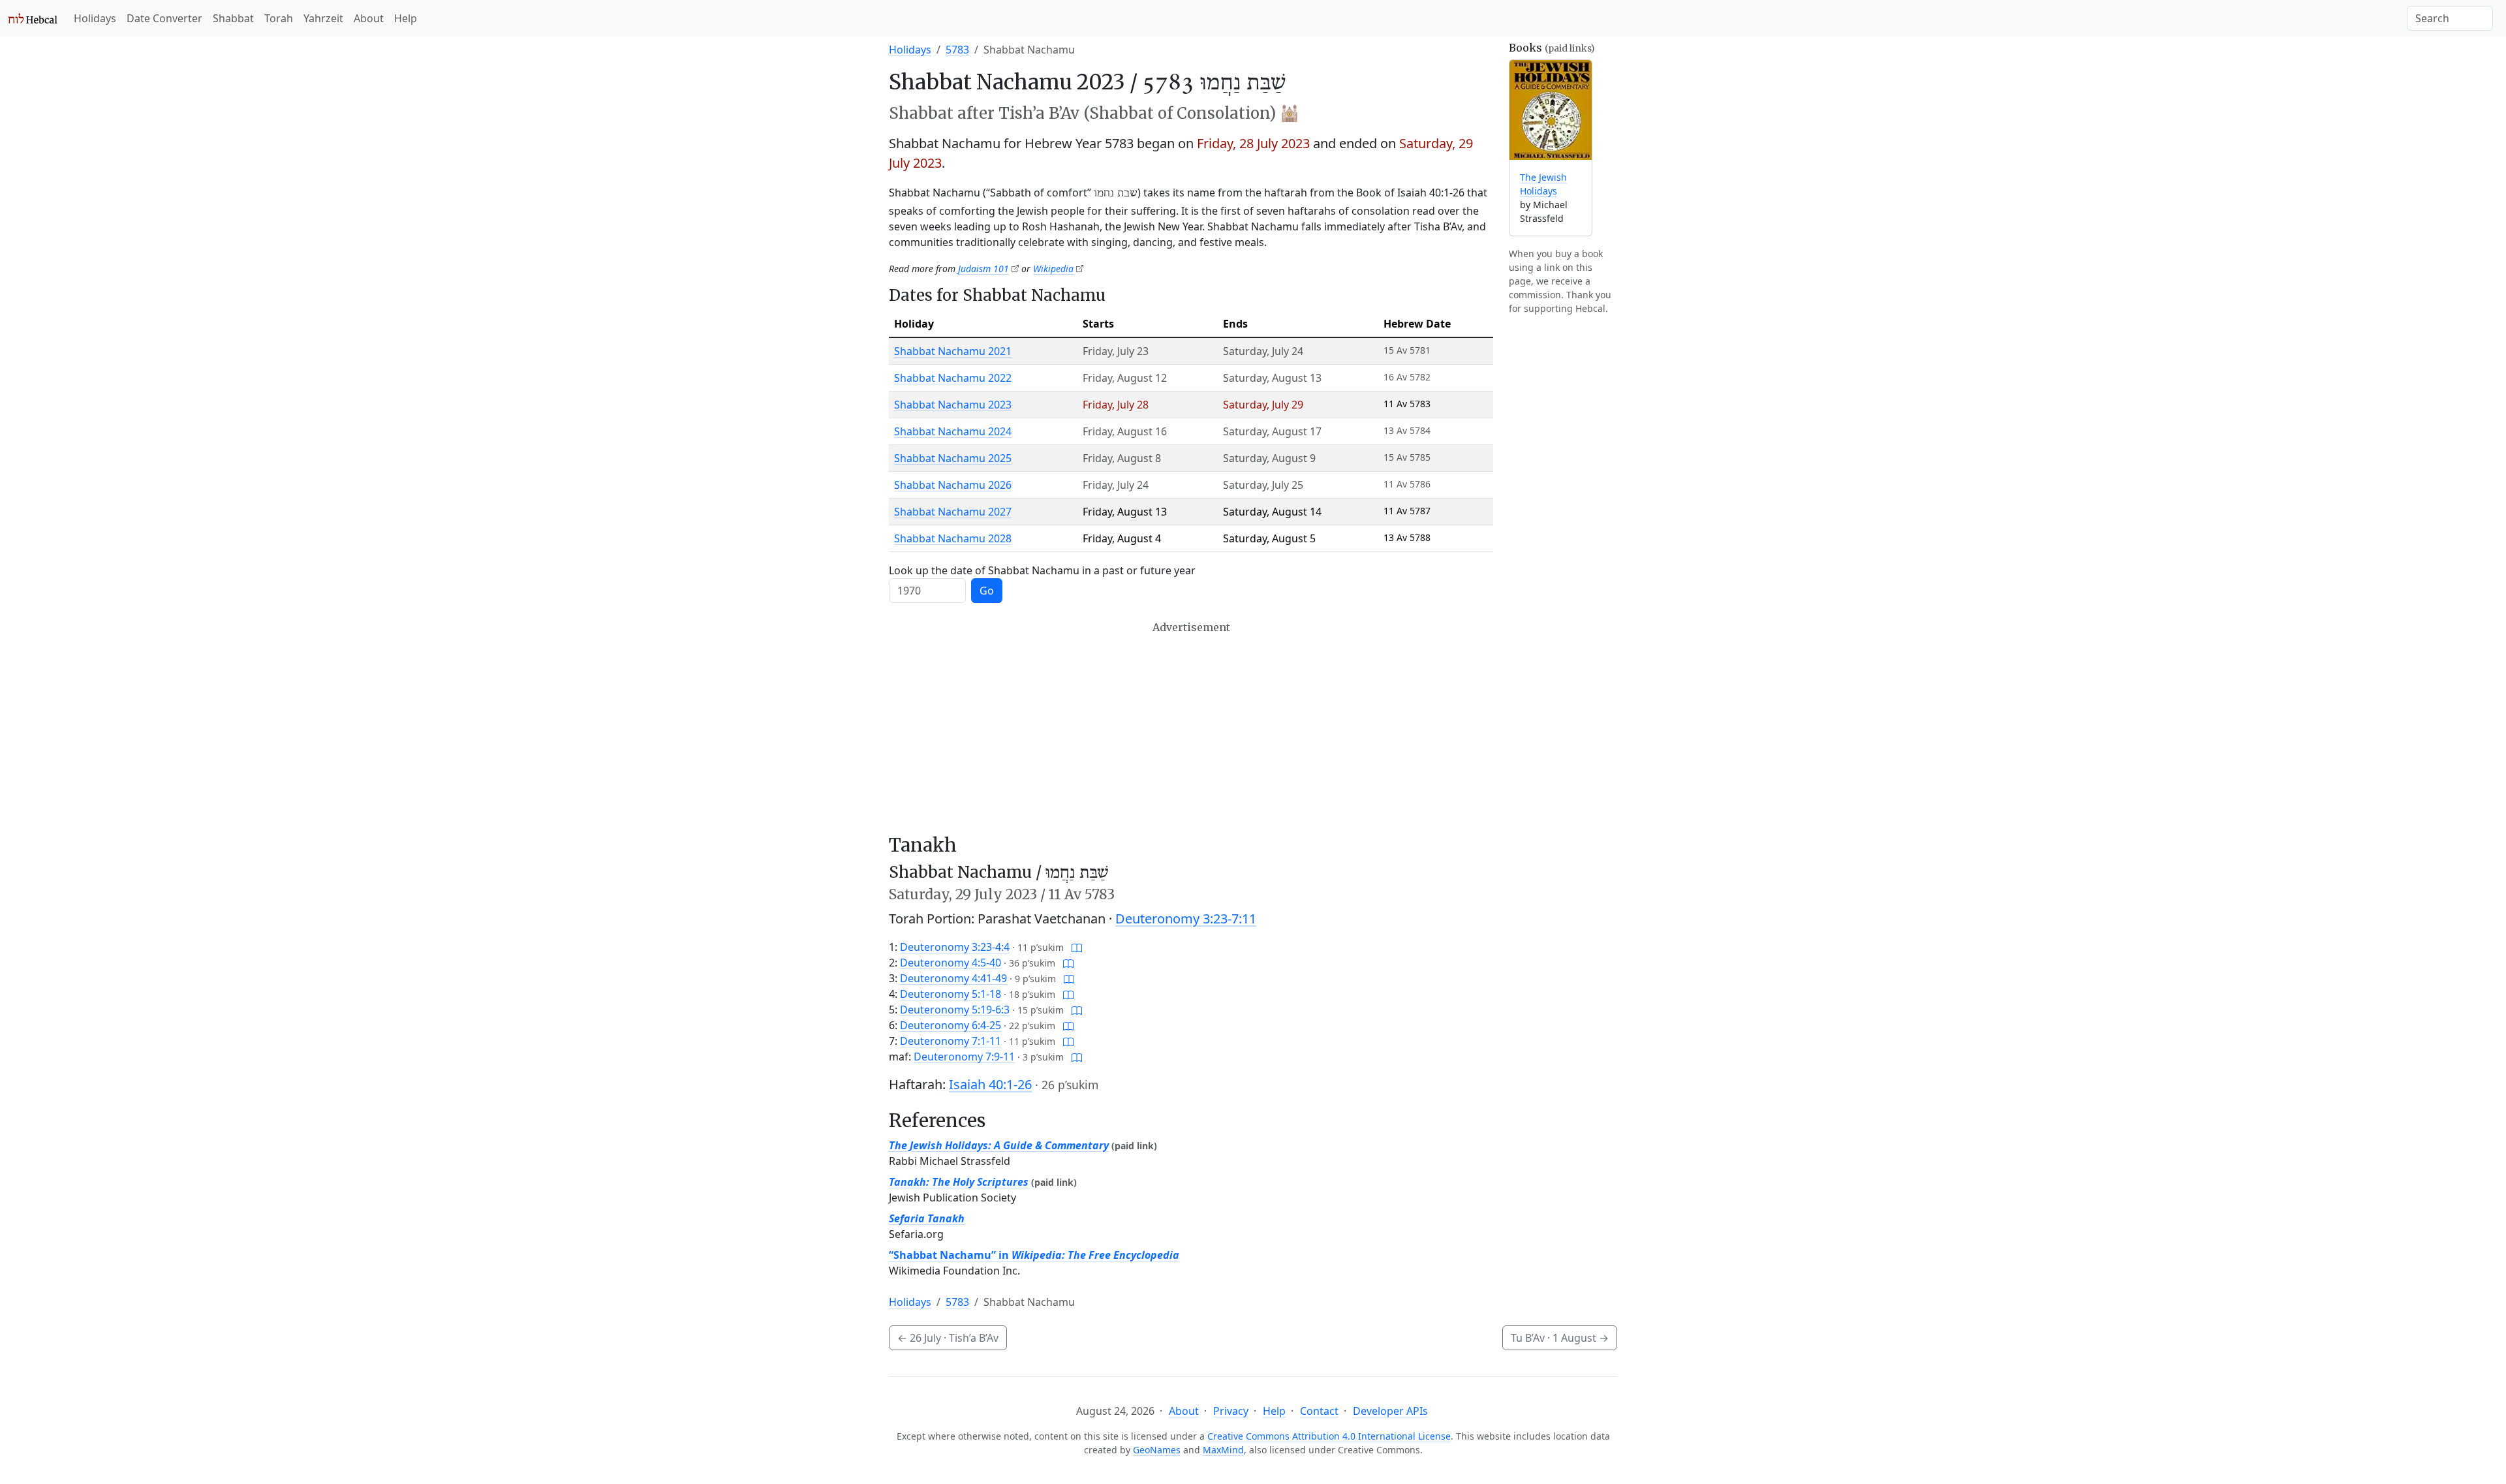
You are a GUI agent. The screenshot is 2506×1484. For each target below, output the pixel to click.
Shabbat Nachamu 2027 (953, 512)
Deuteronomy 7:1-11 (951, 1041)
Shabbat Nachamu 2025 (953, 458)
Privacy (1231, 1411)
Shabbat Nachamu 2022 (953, 378)
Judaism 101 (983, 269)
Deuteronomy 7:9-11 (964, 1057)
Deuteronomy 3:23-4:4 (955, 947)
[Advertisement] (1191, 728)
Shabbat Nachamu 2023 (953, 405)
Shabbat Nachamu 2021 (953, 351)
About (369, 18)
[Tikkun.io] (1077, 947)
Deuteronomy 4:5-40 (951, 963)
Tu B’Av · (1560, 1338)
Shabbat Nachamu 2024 (953, 431)
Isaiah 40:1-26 (990, 1084)
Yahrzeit (323, 18)
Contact (1319, 1411)
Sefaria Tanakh (927, 1218)
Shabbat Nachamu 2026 (953, 485)
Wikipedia (1053, 269)
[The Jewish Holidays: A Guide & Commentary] (1551, 110)
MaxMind (1223, 1450)
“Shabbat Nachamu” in (1034, 1255)
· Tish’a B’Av (948, 1338)
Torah (279, 18)
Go (987, 591)
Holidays (95, 18)
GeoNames (1157, 1450)
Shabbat (233, 18)
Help (406, 18)
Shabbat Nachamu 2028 (953, 538)
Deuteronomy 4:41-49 (953, 978)
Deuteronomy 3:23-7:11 (1186, 919)
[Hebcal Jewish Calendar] (33, 18)
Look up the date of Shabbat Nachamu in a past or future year (1042, 570)
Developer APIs (1390, 1411)
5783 (957, 50)
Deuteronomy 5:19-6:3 (955, 1010)
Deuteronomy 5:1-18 (951, 994)
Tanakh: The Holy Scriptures (959, 1182)
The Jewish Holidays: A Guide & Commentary (999, 1145)
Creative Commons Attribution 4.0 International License (1329, 1436)
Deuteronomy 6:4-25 (951, 1025)
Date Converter (164, 18)
